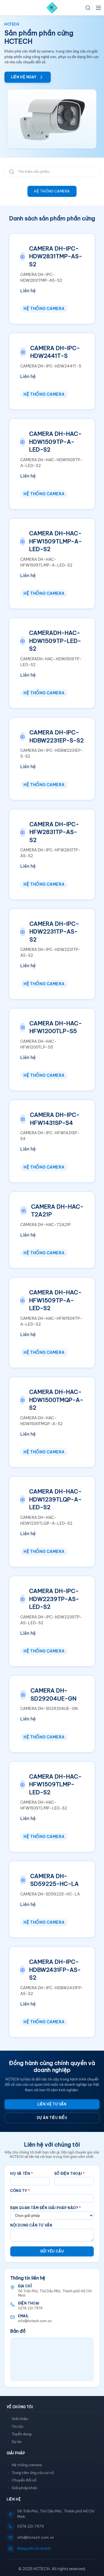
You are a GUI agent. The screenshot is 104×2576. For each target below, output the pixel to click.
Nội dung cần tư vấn (31, 2225)
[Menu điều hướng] (98, 8)
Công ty (20, 2191)
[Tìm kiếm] (88, 8)
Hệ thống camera (52, 191)
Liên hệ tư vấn (52, 2104)
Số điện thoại (70, 2174)
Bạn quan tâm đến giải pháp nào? (46, 2208)
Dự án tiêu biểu (52, 2118)
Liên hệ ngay (24, 77)
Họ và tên (22, 2174)
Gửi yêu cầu (52, 2251)
